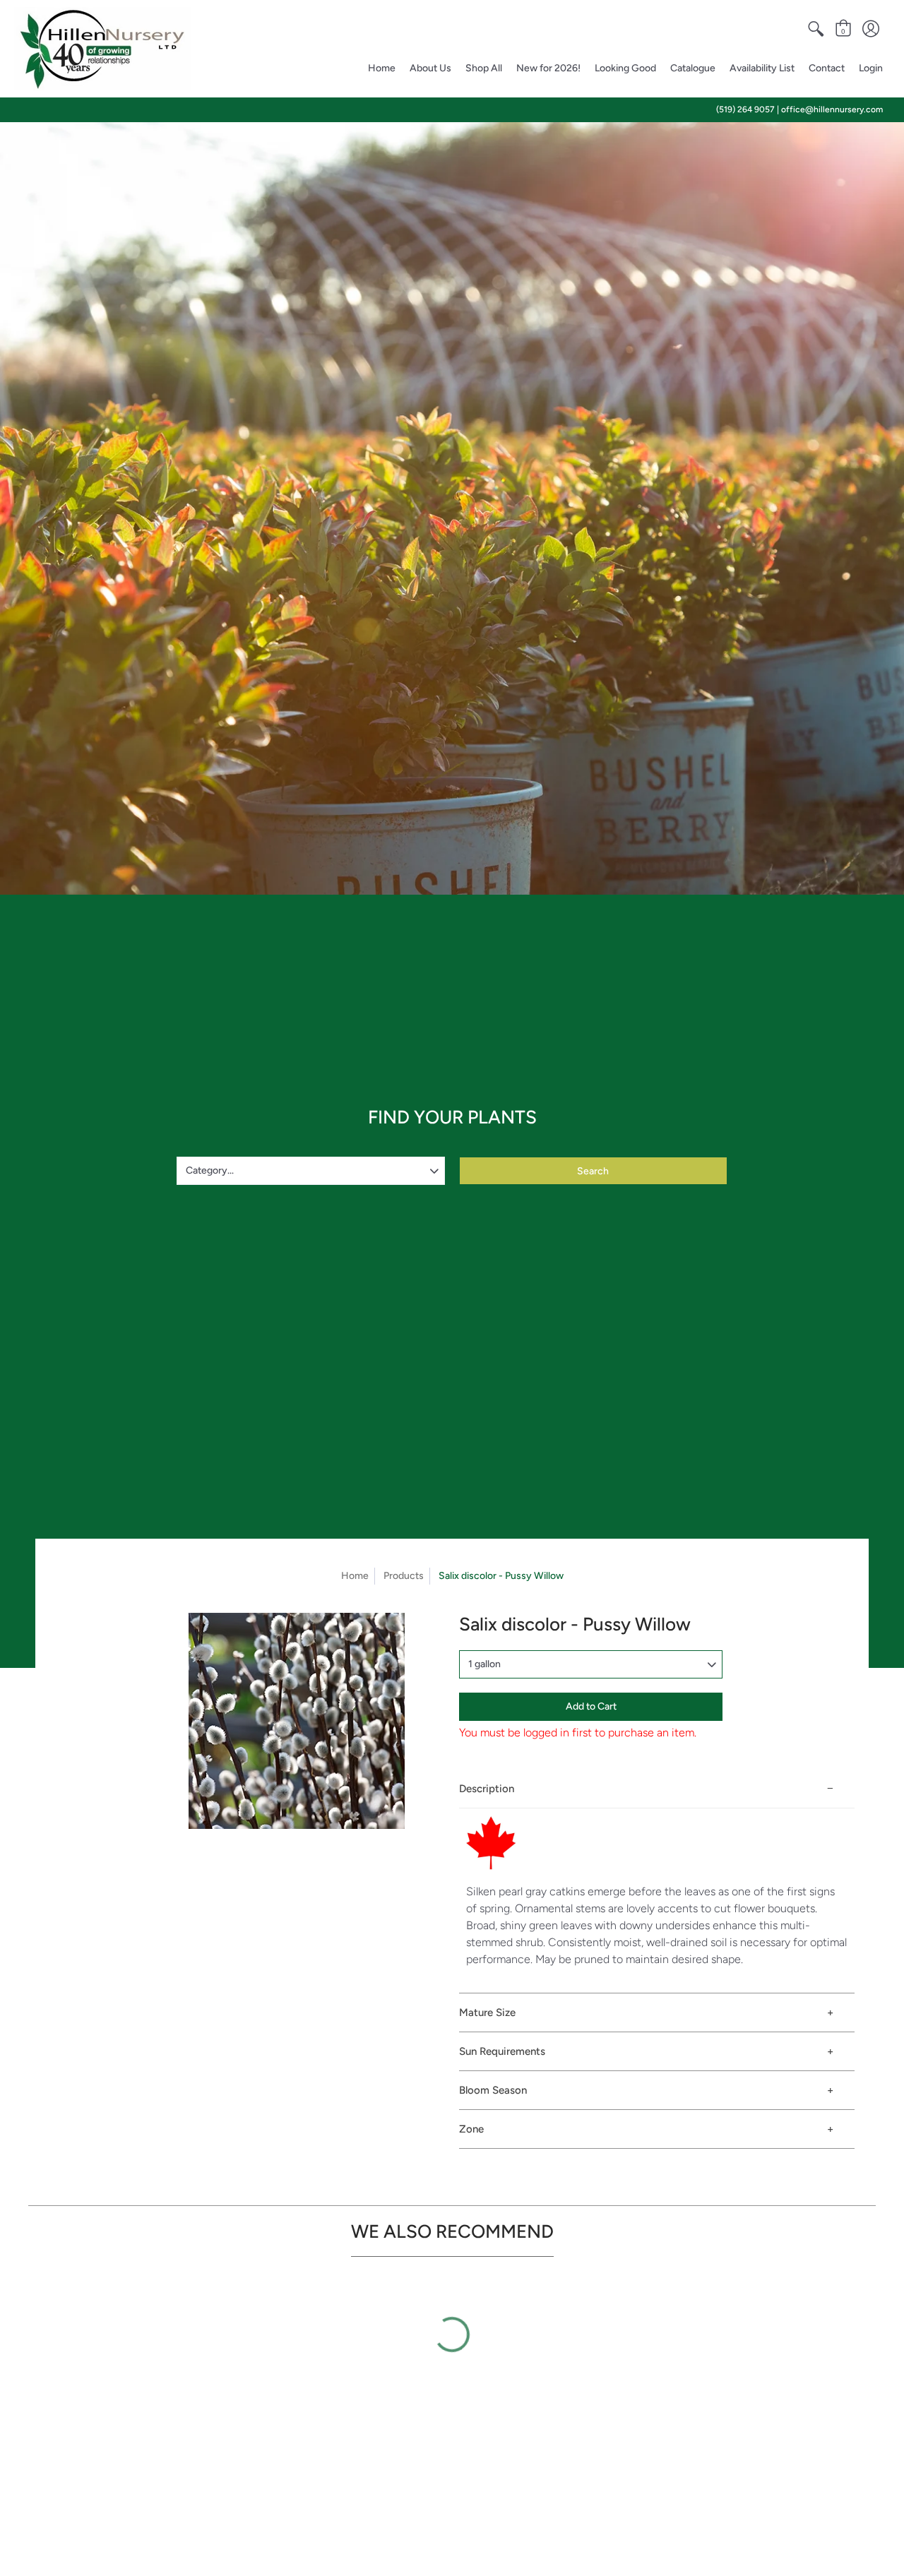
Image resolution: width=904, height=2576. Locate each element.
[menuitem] (816, 29)
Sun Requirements (502, 2051)
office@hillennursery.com (832, 109)
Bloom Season (493, 2090)
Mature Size (487, 2012)
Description (487, 1789)
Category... (210, 1170)
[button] (816, 29)
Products (404, 1576)
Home (355, 1576)
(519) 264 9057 (745, 109)
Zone (471, 2129)
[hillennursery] (102, 49)
